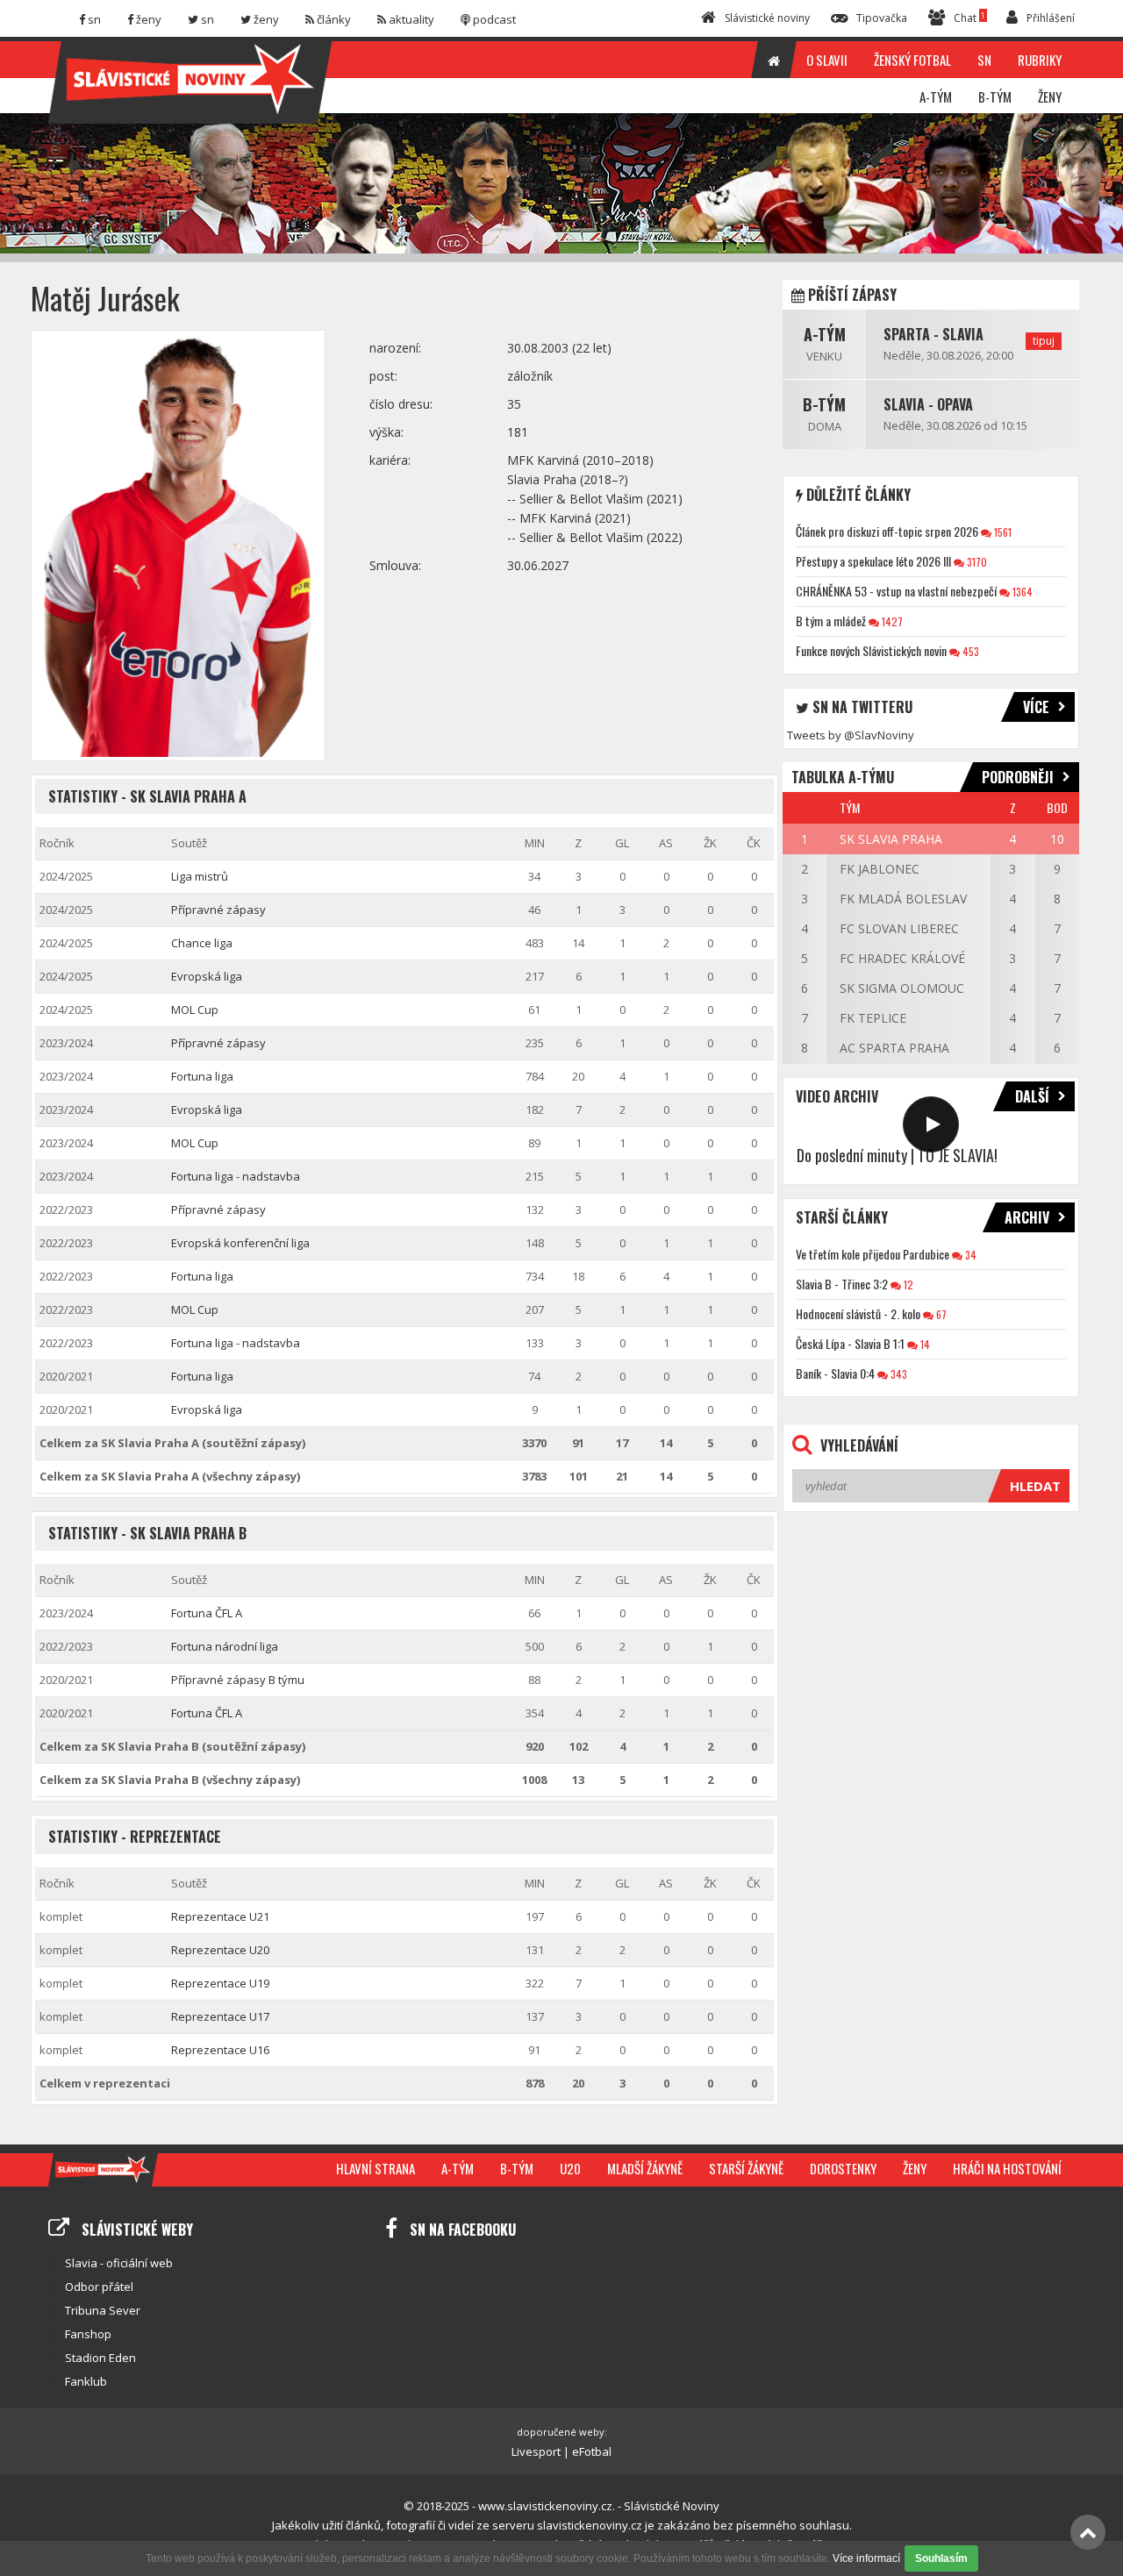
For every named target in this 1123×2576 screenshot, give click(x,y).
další (1032, 1096)
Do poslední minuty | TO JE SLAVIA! (897, 1155)
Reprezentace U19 (220, 1983)
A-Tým (825, 334)
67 (940, 1314)
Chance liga (202, 943)
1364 (1021, 592)
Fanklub (86, 2381)
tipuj (1044, 341)
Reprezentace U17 (220, 2016)
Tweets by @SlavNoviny (851, 735)
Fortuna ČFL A (207, 1613)
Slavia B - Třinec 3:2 (842, 1284)
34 (969, 1255)
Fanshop (88, 2334)
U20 (570, 2168)
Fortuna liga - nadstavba (236, 1176)
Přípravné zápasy (218, 910)
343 (898, 1374)
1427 (891, 621)
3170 (976, 562)
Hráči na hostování (1007, 2168)
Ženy (915, 2168)
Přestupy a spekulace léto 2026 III (873, 561)
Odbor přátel (99, 2287)
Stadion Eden (100, 2358)
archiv (1027, 1217)
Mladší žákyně (645, 2168)
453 (969, 651)
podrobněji (1018, 777)
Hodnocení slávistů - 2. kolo (858, 1313)
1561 (1001, 532)
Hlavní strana (376, 2168)
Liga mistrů (200, 876)
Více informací (866, 2558)
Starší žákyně (746, 2168)
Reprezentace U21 (220, 1916)
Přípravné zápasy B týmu (238, 1680)
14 (924, 1344)
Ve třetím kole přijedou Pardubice (873, 1254)
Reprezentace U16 (220, 2050)
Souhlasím (941, 2558)
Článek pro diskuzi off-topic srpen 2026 (887, 531)
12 (907, 1284)
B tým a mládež (831, 621)
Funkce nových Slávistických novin (871, 650)
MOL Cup (195, 1010)
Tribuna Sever (103, 2310)
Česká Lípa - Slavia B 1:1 (850, 1343)
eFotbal (592, 2451)
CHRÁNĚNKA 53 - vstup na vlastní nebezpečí (896, 591)
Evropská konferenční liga (240, 1243)
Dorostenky (843, 2168)
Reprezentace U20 (220, 1950)
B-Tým (824, 404)
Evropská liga (207, 976)
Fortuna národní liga (225, 1646)
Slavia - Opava (928, 404)
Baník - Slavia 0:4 (835, 1373)
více (1036, 707)
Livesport (536, 2451)
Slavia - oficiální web (119, 2263)
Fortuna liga (202, 1076)
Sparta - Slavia (933, 334)
